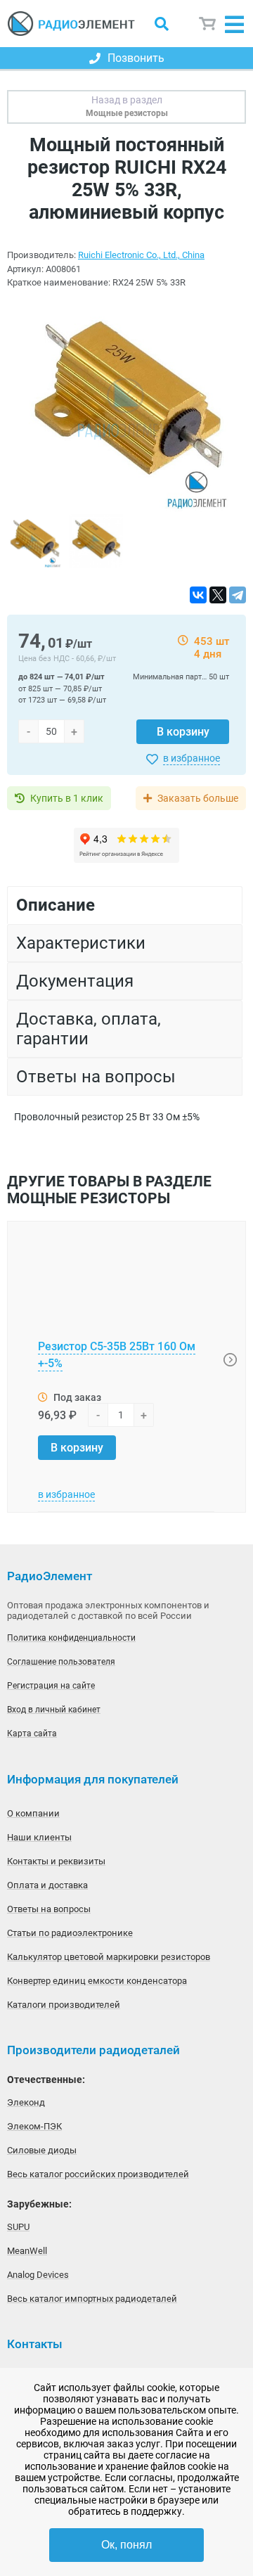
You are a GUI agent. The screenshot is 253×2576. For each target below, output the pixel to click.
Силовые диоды (42, 2150)
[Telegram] (238, 595)
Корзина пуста (208, 24)
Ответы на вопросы (49, 1909)
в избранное (192, 758)
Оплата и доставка (47, 1885)
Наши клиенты (39, 1837)
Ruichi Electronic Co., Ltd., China (141, 255)
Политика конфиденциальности (71, 1638)
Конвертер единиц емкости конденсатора (97, 1981)
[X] (218, 595)
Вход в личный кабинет (54, 1710)
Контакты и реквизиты (56, 1861)
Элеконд (26, 2102)
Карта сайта (32, 1734)
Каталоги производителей (64, 2005)
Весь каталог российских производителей (98, 2174)
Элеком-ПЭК (34, 2126)
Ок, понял (126, 2545)
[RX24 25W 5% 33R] (126, 408)
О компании (33, 1813)
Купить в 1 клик (67, 798)
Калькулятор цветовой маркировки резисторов (109, 1957)
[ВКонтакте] (198, 595)
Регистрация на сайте (51, 1686)
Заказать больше (198, 798)
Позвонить (136, 58)
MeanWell (27, 2251)
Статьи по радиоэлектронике (70, 1933)
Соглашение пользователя (61, 1662)
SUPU (18, 2227)
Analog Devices (38, 2275)
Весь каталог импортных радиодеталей (92, 2299)
